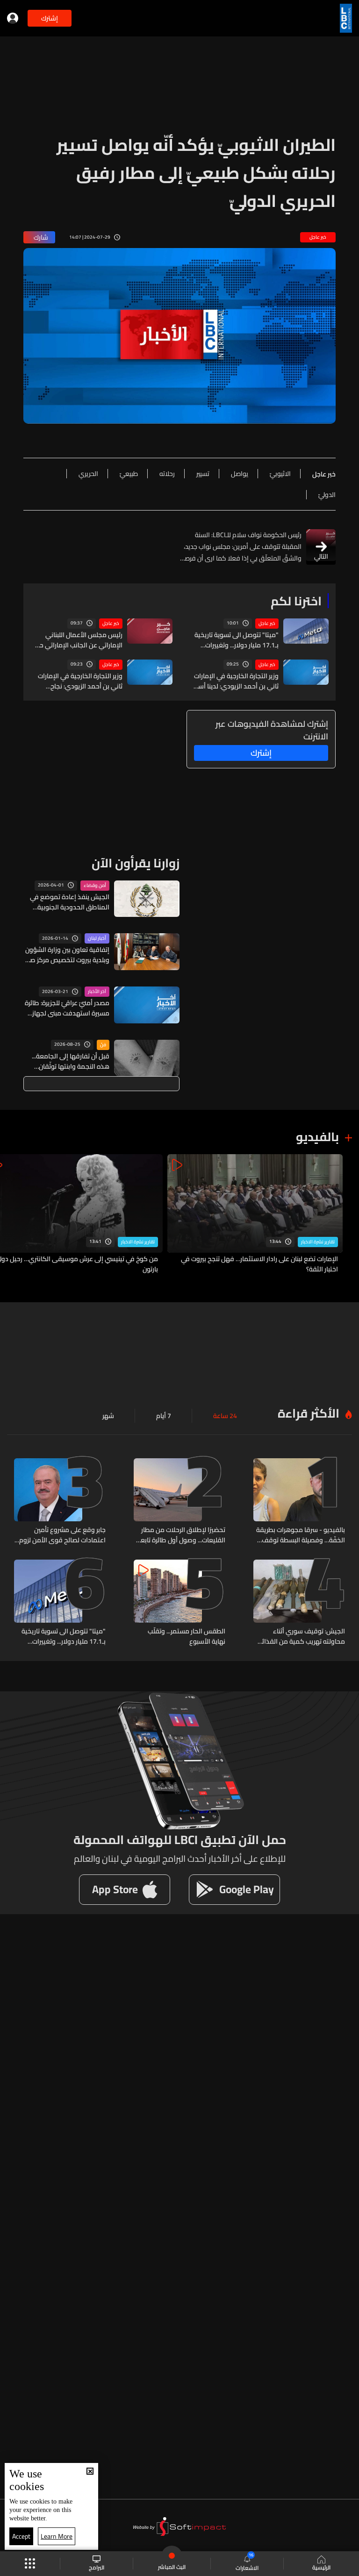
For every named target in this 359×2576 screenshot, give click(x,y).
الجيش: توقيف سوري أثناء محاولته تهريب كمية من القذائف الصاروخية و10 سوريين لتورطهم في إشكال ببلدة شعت (300, 1636)
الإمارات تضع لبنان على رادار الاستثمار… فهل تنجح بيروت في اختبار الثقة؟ (259, 1264)
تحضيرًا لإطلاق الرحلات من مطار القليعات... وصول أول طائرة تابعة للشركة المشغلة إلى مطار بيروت (181, 1535)
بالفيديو (317, 1137)
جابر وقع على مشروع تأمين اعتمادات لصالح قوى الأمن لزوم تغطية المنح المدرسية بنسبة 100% (62, 1535)
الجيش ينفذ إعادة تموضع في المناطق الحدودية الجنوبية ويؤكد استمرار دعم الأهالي (70, 902)
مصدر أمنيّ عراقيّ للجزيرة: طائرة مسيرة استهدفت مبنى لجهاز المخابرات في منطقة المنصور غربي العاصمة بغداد (67, 1008)
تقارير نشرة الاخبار (318, 1242)
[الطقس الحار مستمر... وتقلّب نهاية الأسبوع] (179, 1603)
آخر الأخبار (97, 992)
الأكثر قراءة (309, 1413)
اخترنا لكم (296, 601)
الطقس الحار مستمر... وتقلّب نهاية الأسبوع (187, 1636)
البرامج (97, 2567)
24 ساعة (225, 1416)
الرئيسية (321, 2567)
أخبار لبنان (97, 938)
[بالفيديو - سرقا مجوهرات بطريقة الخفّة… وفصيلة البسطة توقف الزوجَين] (299, 1502)
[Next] (12, 1214)
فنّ (103, 1045)
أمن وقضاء (95, 886)
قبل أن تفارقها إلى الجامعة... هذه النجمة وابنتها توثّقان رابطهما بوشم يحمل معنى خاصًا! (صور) (71, 1061)
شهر (108, 1416)
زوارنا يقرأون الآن (136, 863)
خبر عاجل (267, 624)
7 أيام (164, 1416)
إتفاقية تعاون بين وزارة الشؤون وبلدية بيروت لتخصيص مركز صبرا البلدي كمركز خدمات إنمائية (67, 955)
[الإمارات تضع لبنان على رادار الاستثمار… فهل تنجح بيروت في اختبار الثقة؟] (255, 1214)
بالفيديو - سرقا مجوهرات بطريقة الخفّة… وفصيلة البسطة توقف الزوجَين (301, 1535)
